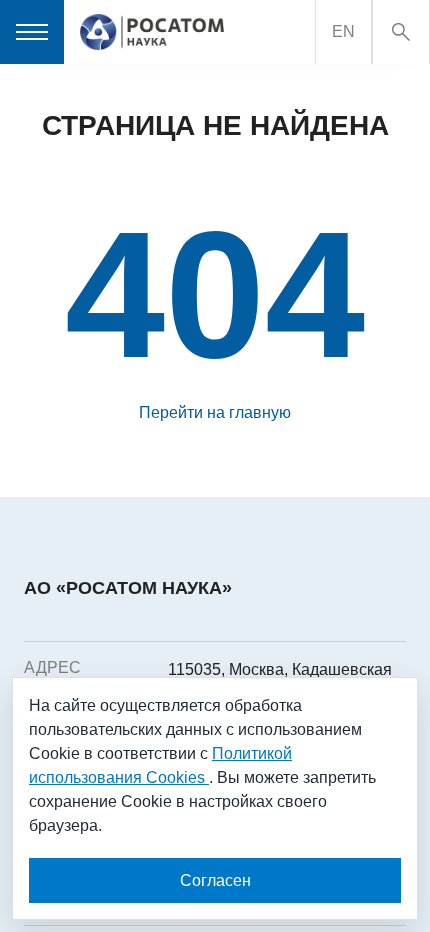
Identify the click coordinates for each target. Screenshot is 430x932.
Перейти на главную (215, 412)
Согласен (215, 880)
